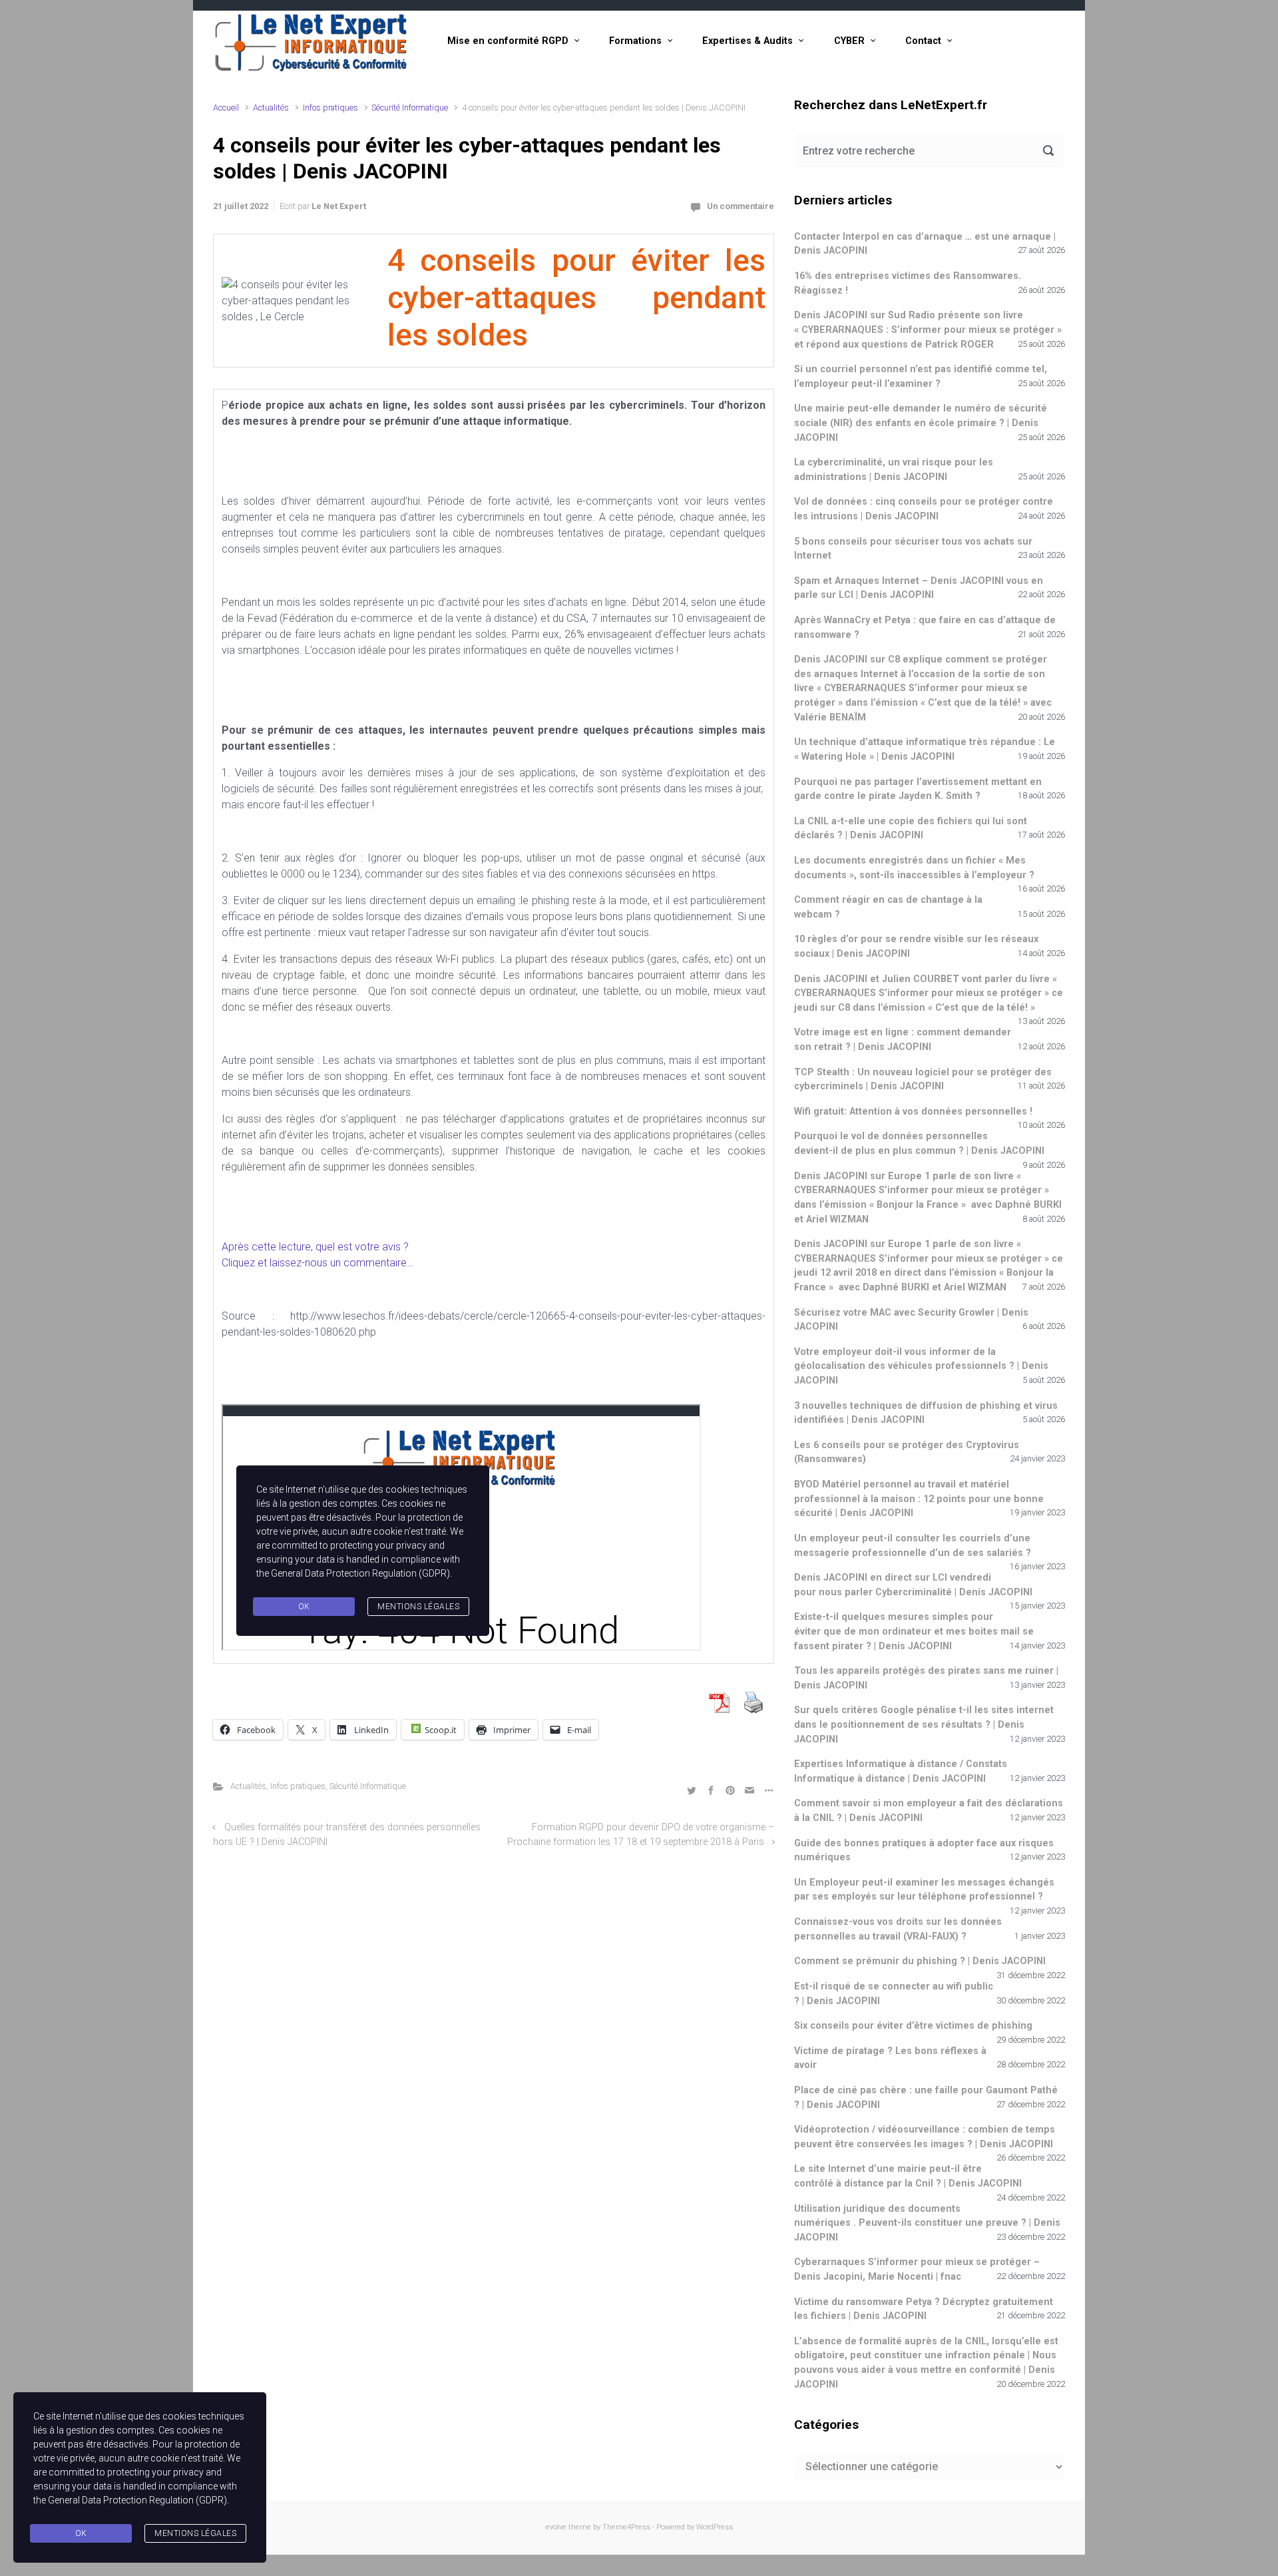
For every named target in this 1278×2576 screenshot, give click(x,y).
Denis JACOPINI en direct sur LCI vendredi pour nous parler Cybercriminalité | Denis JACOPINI (913, 1585)
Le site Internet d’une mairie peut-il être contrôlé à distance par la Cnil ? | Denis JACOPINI (908, 2176)
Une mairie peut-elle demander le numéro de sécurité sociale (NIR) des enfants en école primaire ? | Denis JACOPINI (921, 423)
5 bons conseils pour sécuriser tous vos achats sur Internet (913, 549)
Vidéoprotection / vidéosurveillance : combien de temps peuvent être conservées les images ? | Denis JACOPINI (925, 2137)
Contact (923, 41)
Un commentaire (741, 206)
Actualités (271, 108)
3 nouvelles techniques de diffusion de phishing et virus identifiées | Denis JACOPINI (926, 1413)
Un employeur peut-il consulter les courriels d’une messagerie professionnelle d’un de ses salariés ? (913, 1546)
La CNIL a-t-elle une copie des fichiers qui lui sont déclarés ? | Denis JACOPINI (911, 829)
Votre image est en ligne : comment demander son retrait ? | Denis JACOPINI (903, 1040)
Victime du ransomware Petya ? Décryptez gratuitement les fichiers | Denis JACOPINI (924, 2309)
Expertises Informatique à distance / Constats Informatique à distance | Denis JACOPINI (901, 1771)
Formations (635, 41)
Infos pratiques (330, 108)
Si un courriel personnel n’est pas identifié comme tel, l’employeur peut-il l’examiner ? (921, 377)
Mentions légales (195, 2533)
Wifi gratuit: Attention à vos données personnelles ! (913, 1112)
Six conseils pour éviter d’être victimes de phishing (913, 2026)
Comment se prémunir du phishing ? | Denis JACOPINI (920, 1961)
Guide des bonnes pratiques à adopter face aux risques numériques (924, 1851)
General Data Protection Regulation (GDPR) (137, 2500)
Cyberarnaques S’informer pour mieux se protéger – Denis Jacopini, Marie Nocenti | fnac (917, 2269)
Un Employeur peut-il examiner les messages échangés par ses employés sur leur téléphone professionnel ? (924, 1890)
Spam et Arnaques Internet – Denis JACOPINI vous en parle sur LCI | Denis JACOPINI (919, 588)
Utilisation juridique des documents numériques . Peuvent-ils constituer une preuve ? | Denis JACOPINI (927, 2223)
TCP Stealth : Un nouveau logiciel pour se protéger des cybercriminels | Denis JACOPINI (923, 1080)
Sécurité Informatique (410, 108)
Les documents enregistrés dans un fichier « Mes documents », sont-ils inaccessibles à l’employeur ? (914, 868)
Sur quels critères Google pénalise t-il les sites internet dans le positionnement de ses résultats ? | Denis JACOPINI (924, 1724)
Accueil (226, 108)
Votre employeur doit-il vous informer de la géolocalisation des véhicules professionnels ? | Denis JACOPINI (921, 1366)
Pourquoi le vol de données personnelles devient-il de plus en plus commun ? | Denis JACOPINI (919, 1144)
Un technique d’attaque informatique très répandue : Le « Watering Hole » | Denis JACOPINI (925, 749)
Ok (81, 2533)
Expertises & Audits (747, 41)
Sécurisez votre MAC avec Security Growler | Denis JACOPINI (911, 1320)
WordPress (715, 2527)
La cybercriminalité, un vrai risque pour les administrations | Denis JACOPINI (894, 470)
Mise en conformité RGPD (508, 41)
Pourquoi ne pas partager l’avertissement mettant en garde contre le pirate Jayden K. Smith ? (918, 789)
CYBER (849, 41)
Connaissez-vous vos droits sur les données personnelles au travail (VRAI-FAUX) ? (898, 1929)
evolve (556, 2527)
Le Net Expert (339, 206)
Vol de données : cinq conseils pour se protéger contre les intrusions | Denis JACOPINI (924, 509)
